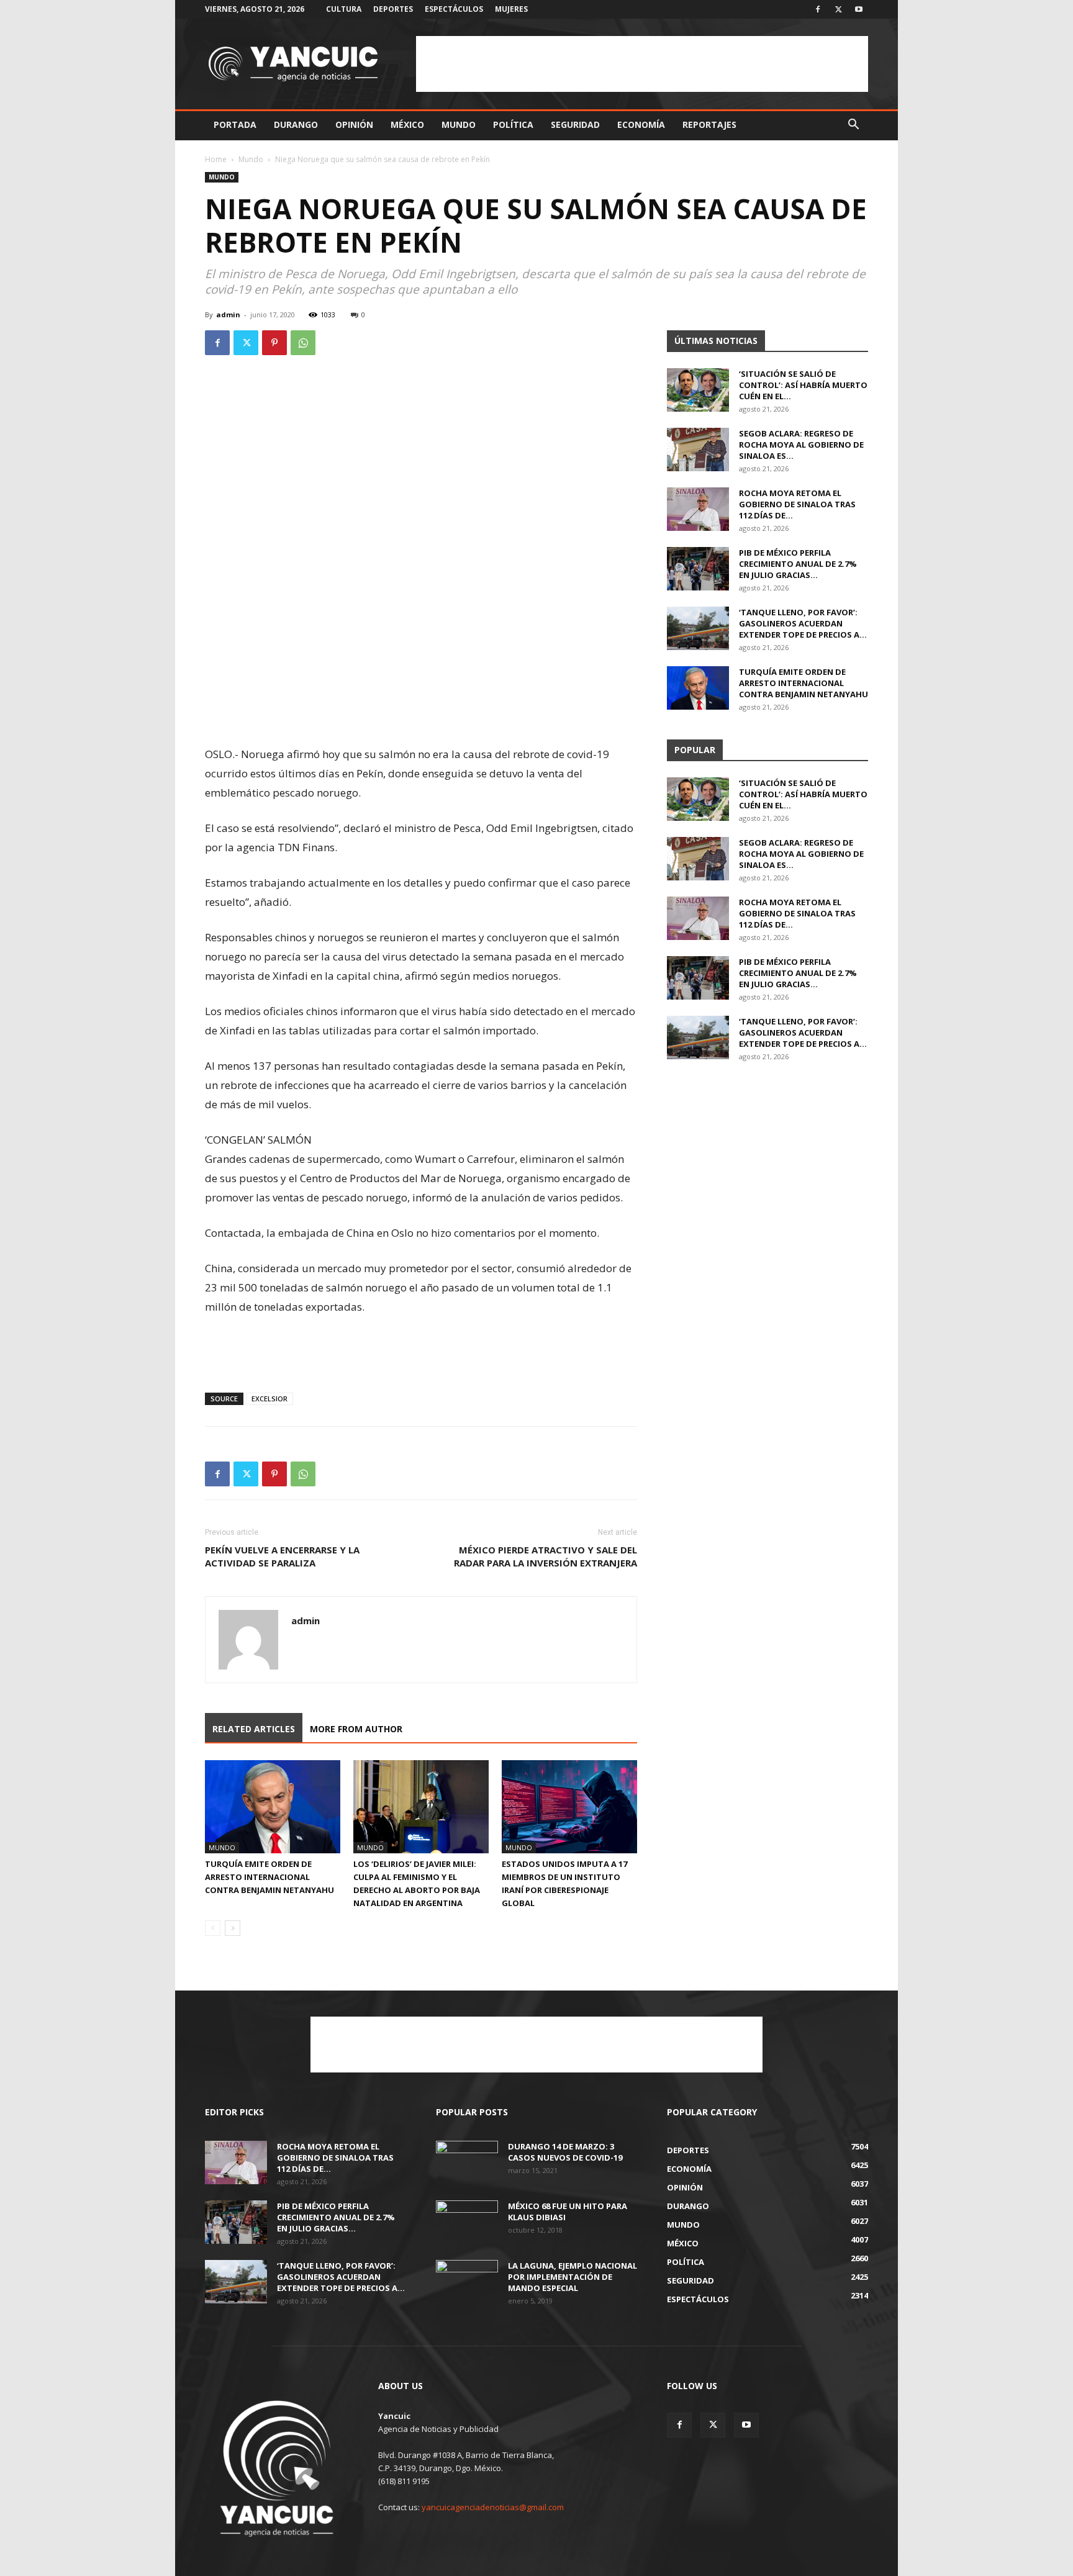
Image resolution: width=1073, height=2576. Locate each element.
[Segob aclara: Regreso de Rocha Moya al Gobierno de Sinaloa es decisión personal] (698, 450)
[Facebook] (818, 9)
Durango (296, 124)
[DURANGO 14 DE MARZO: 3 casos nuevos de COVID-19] (467, 2162)
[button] (853, 126)
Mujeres (511, 9)
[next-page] (233, 1928)
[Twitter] (838, 9)
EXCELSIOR (269, 1399)
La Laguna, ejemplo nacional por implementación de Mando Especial (573, 2277)
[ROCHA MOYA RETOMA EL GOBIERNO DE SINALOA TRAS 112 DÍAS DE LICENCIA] (698, 509)
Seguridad (575, 124)
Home (216, 159)
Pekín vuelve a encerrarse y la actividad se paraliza (282, 1556)
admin (228, 314)
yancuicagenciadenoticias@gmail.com (493, 2507)
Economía (641, 124)
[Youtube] (859, 9)
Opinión (354, 124)
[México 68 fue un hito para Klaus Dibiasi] (467, 2222)
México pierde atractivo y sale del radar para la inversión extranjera (546, 1556)
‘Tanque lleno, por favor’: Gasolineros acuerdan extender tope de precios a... (803, 623)
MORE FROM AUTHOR (356, 1729)
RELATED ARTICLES (254, 1729)
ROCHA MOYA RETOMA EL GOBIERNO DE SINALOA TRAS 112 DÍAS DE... (797, 504)
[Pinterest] (274, 343)
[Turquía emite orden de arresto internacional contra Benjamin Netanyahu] (273, 1807)
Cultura (344, 9)
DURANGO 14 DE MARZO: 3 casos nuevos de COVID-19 (565, 2152)
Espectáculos (454, 9)
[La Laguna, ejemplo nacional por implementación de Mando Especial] (467, 2282)
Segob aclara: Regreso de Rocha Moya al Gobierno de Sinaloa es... (801, 445)
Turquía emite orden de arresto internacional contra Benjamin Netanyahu (269, 1877)
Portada (235, 124)
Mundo (459, 124)
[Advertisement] (642, 64)
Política (513, 124)
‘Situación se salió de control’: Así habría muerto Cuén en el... (803, 385)
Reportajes (709, 124)
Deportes (393, 9)
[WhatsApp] (303, 343)
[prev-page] (213, 1928)
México (407, 124)
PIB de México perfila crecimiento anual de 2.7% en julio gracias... (798, 564)
